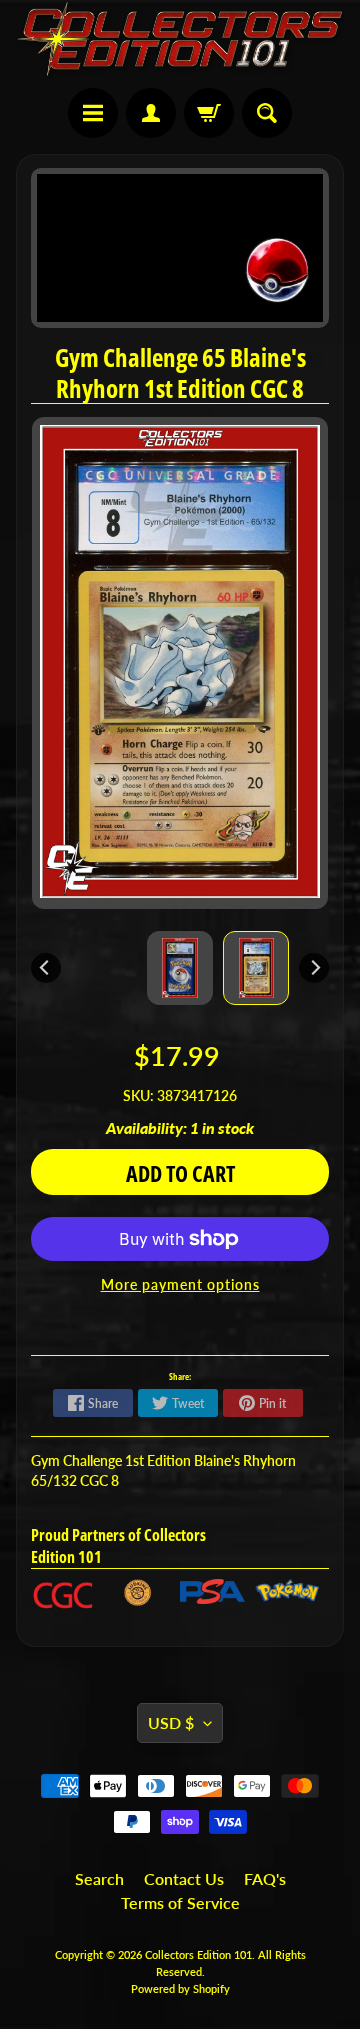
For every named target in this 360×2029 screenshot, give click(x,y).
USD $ (171, 1722)
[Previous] (46, 968)
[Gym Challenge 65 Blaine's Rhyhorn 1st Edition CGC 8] (256, 968)
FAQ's (265, 1878)
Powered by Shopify (180, 1988)
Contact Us (184, 1878)
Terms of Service (180, 1902)
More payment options (180, 1285)
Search (99, 1878)
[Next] (314, 968)
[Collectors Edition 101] (180, 39)
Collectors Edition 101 (198, 1954)
